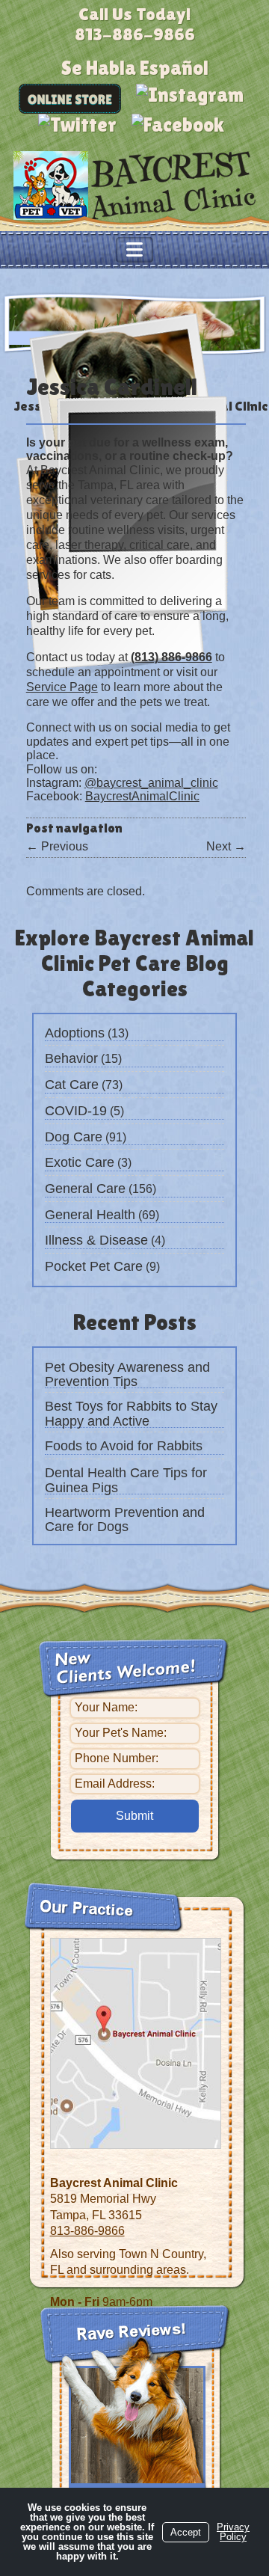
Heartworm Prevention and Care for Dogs (125, 1520)
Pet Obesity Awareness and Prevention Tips (127, 1375)
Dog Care (74, 1137)
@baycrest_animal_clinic (151, 783)
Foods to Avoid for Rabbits (124, 1446)
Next (226, 846)
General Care (85, 1189)
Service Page (62, 687)
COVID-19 (76, 1111)
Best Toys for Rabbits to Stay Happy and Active (131, 1414)
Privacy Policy (233, 2532)
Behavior (71, 1058)
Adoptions (75, 1033)
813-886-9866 (87, 2231)
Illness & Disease (96, 1240)
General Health (90, 1215)
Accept (186, 2532)
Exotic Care (80, 1162)
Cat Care (72, 1085)
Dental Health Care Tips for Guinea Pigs (126, 1480)
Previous (57, 846)
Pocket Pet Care (94, 1266)
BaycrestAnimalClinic (142, 796)
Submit (134, 1816)
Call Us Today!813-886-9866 (135, 24)
